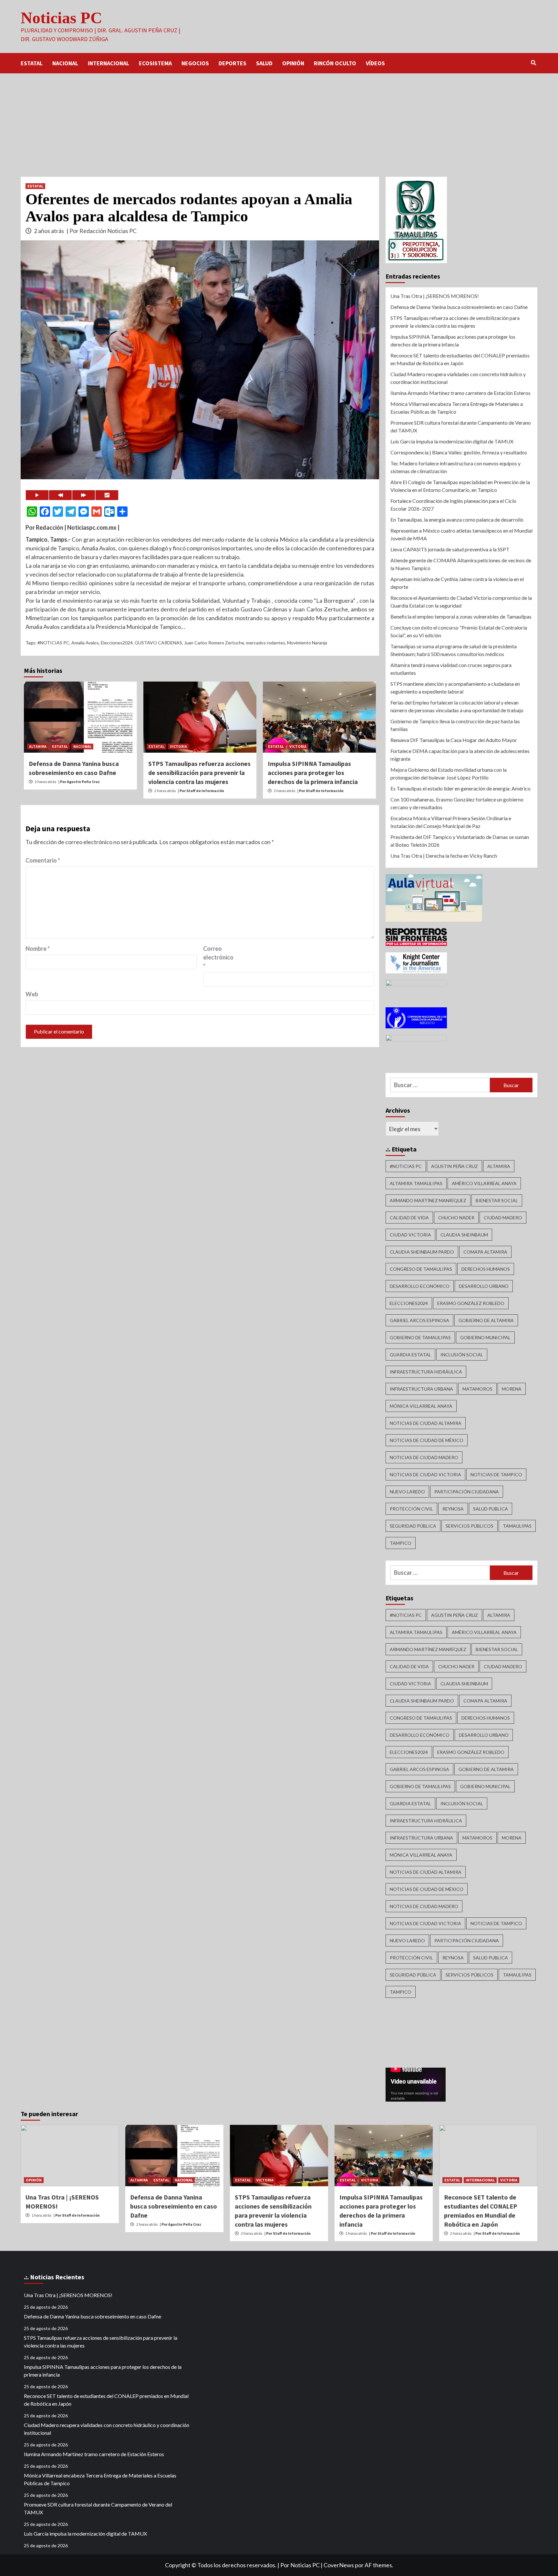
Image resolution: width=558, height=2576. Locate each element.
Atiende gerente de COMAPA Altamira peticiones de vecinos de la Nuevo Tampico (461, 564)
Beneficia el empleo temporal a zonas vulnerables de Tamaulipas (461, 616)
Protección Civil (411, 1509)
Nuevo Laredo (407, 1492)
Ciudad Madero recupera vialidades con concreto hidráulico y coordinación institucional (458, 378)
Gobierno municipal (485, 1337)
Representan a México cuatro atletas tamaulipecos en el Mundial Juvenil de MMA (461, 534)
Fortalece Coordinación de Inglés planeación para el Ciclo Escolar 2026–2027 (453, 505)
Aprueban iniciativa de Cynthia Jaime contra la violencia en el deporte (457, 583)
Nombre (38, 949)
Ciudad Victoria (410, 1235)
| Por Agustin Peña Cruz (79, 782)
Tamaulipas (517, 1526)
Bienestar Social (497, 1200)
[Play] (37, 495)
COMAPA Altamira (485, 1252)
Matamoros (477, 1389)
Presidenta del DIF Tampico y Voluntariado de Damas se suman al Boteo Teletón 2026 (460, 841)
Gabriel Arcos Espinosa (419, 1320)
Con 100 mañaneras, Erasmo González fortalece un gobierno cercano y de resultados (457, 803)
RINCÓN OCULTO (335, 63)
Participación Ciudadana (467, 1492)
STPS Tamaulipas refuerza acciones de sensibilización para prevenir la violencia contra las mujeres (199, 773)
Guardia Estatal (410, 1355)
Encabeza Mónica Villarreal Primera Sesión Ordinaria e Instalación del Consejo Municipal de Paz (451, 822)
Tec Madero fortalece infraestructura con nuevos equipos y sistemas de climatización (455, 467)
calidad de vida (409, 1218)
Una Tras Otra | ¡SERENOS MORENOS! (435, 296)
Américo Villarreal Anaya (484, 1183)
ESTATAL (32, 63)
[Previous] (60, 495)
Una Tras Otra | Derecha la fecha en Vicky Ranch (444, 856)
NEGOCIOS (195, 63)
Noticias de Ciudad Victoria (425, 1474)
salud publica (491, 1509)
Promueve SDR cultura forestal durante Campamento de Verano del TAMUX (461, 426)
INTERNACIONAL (108, 63)
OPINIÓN (293, 63)
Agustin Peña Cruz (455, 1166)
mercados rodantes (266, 643)
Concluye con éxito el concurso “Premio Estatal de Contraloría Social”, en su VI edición (459, 631)
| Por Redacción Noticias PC (102, 231)
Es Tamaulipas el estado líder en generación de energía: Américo (460, 788)
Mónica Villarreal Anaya (421, 1406)
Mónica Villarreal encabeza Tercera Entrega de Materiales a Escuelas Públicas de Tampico (457, 408)
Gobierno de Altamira (486, 1320)
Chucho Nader (456, 1218)
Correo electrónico (218, 957)
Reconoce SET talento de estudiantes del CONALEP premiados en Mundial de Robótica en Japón (460, 359)
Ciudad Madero (503, 1218)
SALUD (264, 63)
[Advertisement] (279, 122)
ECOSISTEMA (155, 63)
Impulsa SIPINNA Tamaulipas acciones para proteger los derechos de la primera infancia (313, 773)
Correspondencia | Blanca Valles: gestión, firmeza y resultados (459, 452)
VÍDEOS (375, 63)
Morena (512, 1389)
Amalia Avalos (85, 643)
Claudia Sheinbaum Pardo (422, 1252)
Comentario (43, 860)
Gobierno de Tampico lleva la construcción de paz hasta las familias (455, 725)
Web (32, 994)
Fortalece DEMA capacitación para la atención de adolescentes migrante (460, 755)
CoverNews (339, 2565)
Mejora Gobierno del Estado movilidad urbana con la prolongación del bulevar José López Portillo (449, 774)
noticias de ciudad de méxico (427, 1440)
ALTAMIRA (38, 746)
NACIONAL (65, 63)
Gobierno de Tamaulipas (420, 1337)
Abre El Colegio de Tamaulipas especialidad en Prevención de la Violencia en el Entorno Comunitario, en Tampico (460, 486)
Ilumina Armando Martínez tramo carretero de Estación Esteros (460, 393)
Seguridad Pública (413, 1526)
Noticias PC (61, 18)
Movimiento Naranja (307, 643)
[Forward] (84, 495)
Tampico (401, 1543)
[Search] (533, 63)
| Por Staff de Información (201, 791)
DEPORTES (232, 63)
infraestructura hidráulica (426, 1372)
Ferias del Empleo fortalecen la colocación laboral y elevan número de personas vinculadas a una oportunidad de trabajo (457, 706)
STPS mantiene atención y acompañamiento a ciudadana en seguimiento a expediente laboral (455, 688)
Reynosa (453, 1509)
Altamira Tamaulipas (416, 1183)
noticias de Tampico (496, 1474)
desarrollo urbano (484, 1286)
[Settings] (107, 495)
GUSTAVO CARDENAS (158, 643)
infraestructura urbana (421, 1389)
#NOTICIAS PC (53, 643)
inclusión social (462, 1355)
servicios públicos (470, 1526)
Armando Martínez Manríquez (428, 1200)
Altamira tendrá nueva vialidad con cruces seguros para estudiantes (451, 669)
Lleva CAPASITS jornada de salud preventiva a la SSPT (450, 549)
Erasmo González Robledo (471, 1303)
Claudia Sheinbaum (464, 1235)
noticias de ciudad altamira (426, 1423)
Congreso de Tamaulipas (421, 1269)
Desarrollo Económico (420, 1286)
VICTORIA (178, 746)
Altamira (499, 1166)
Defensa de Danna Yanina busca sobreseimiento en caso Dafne (459, 307)
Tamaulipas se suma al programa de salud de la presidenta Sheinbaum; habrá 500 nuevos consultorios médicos (454, 650)
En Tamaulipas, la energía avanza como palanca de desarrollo (457, 519)
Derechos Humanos (486, 1269)
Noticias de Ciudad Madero (424, 1457)
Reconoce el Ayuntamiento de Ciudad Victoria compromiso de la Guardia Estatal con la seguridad (461, 602)
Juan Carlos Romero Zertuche (214, 643)
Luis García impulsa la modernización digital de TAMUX (452, 441)
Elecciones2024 (117, 643)
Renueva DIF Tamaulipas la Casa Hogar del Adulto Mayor (454, 740)
